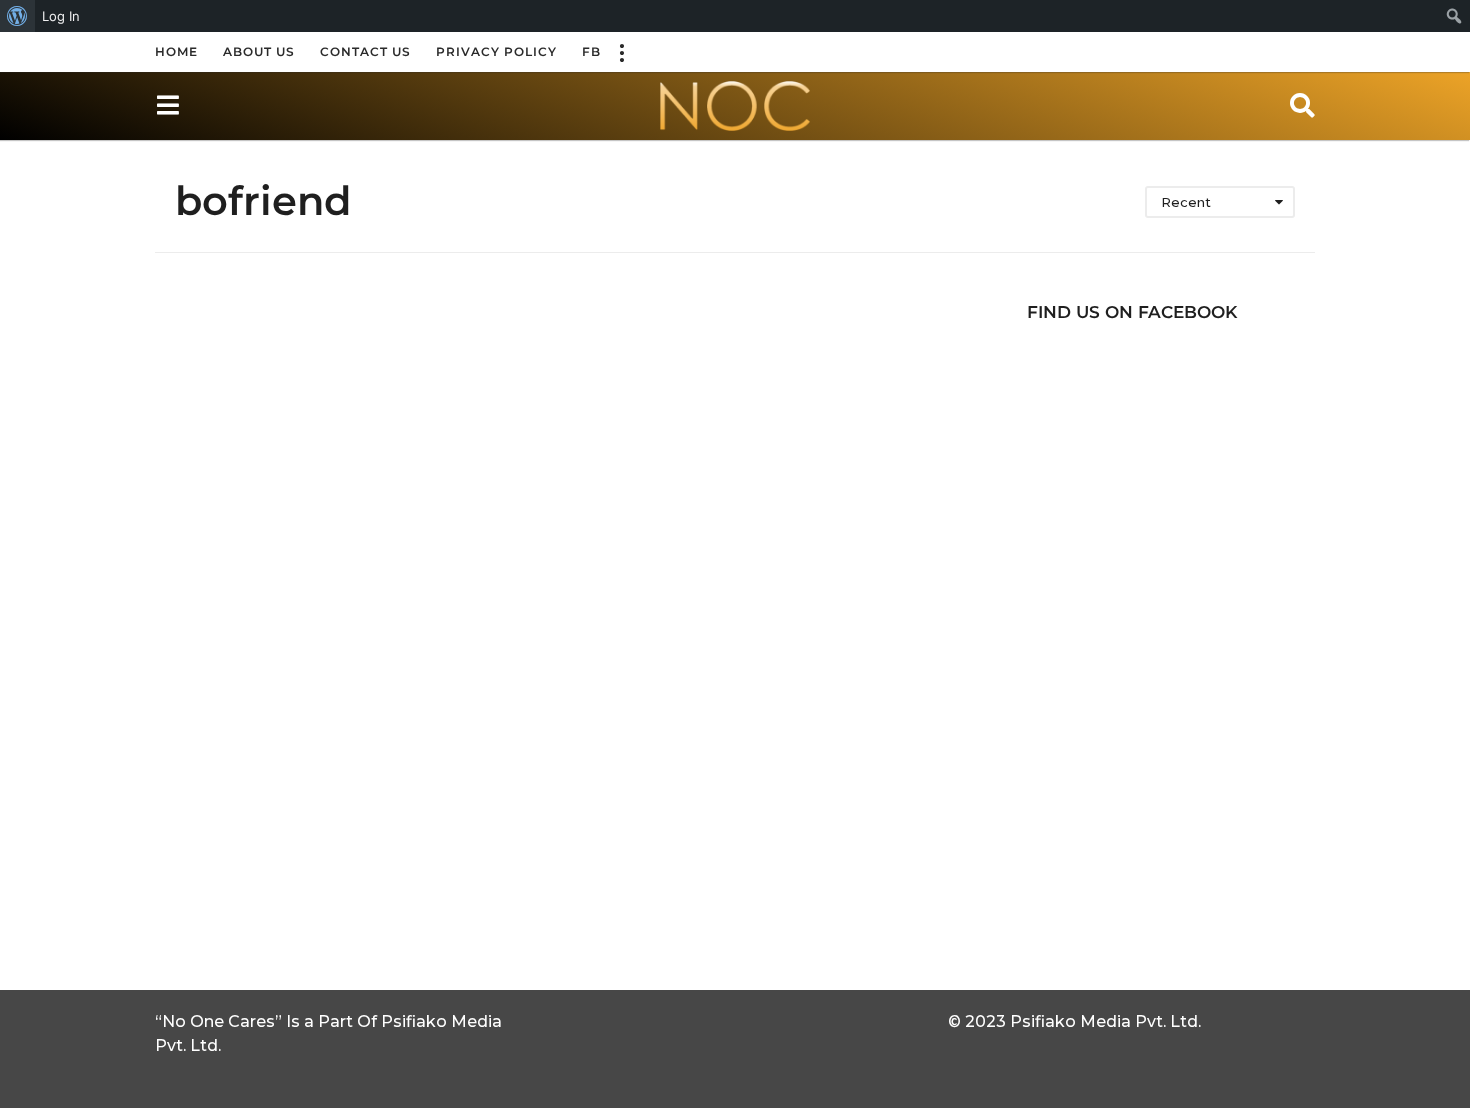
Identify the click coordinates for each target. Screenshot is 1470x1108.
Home (176, 51)
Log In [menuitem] (61, 16)
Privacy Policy (496, 51)
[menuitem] (17, 16)
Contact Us (365, 51)
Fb (591, 51)
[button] (621, 52)
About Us (259, 51)
